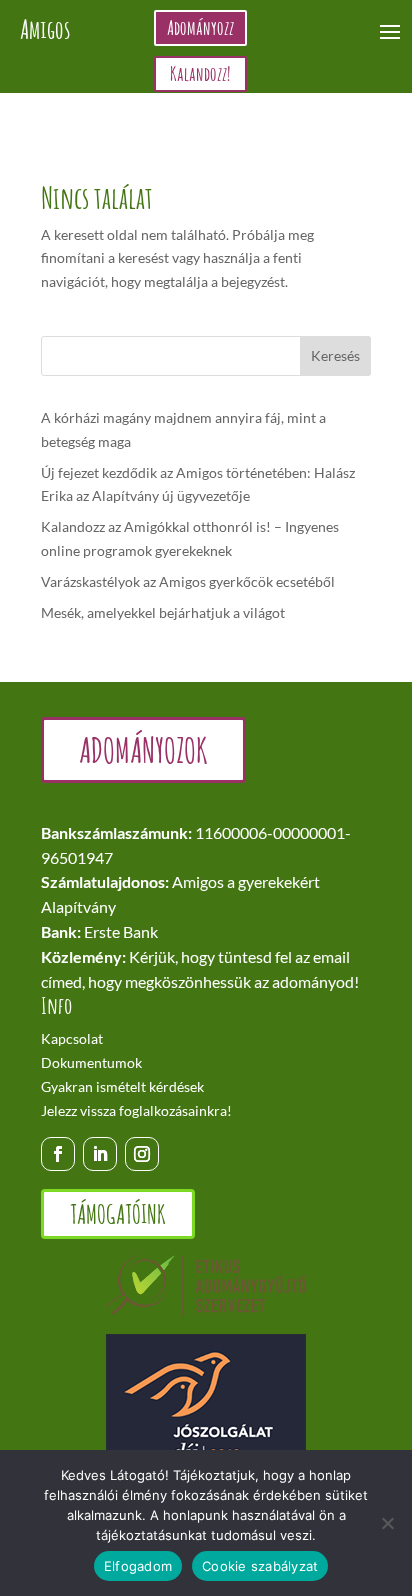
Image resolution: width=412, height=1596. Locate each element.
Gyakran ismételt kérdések (122, 1086)
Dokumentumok (91, 1062)
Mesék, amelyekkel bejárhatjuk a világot (163, 612)
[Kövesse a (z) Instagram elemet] (142, 1154)
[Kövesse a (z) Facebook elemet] (58, 1154)
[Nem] (387, 1523)
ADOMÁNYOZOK (143, 749)
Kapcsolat (72, 1038)
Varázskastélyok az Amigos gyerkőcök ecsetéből (188, 581)
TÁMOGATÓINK (118, 1214)
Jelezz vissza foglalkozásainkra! (136, 1110)
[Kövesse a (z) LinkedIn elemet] (100, 1154)
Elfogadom (138, 1566)
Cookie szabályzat (260, 1566)
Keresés (335, 355)
